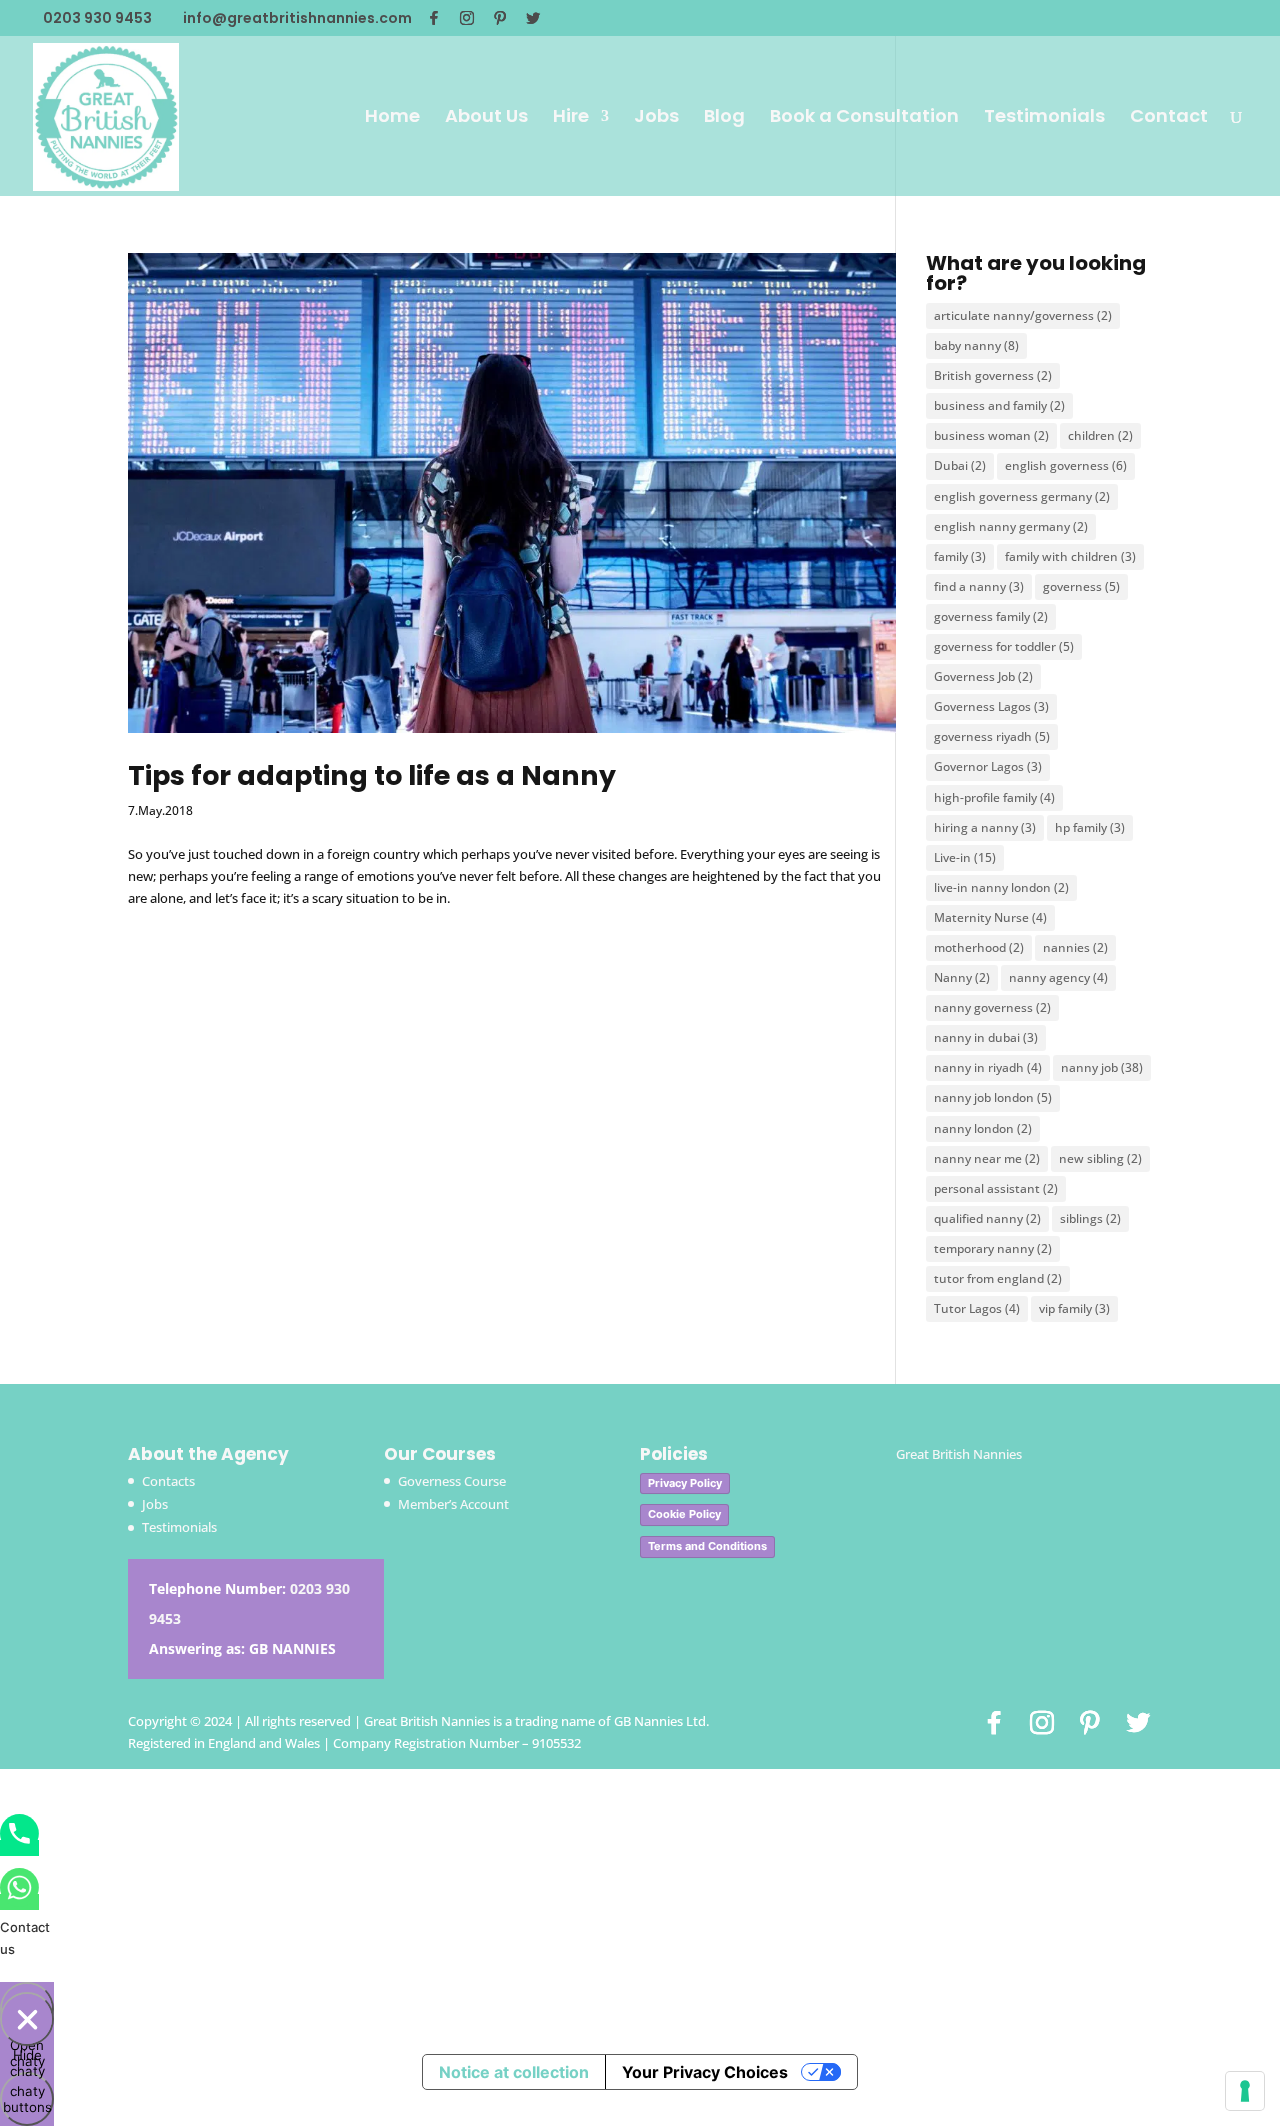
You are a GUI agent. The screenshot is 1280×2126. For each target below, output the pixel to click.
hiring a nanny (985, 827)
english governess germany (1022, 496)
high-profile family (994, 797)
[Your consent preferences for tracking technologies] (1245, 2091)
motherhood (979, 947)
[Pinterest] (500, 18)
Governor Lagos (988, 766)
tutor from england (998, 1278)
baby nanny (976, 345)
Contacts (168, 1481)
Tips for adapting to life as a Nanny (372, 775)
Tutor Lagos (977, 1308)
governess (1081, 586)
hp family (1090, 827)
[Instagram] (467, 18)
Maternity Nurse (990, 917)
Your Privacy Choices (705, 2072)
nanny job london (993, 1097)
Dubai (960, 465)
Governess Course (452, 1481)
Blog (724, 118)
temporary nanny (993, 1248)
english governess (1066, 465)
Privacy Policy (685, 1483)
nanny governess (992, 1007)
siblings (1090, 1218)
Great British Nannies (959, 1454)
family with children (1070, 556)
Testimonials (1044, 118)
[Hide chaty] (27, 2019)
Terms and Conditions (707, 1546)
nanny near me (987, 1158)
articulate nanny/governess (1023, 315)
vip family (1074, 1308)
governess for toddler (1004, 646)
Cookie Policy (684, 1514)
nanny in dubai (986, 1037)
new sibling (1100, 1158)
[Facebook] (434, 18)
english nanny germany (1011, 526)
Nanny (962, 977)
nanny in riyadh (988, 1067)
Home (392, 118)
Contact (1169, 118)
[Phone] (19, 1848)
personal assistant (996, 1188)
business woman (991, 435)
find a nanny (979, 586)
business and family (999, 405)
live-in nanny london (1001, 887)
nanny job (1102, 1067)
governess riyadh (992, 736)
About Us (486, 118)
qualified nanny (987, 1218)
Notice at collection (514, 2072)
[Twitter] (533, 18)
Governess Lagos (991, 706)
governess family (991, 616)
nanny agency (1058, 977)
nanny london (983, 1128)
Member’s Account (453, 1504)
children (1100, 435)
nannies (1075, 947)
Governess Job (983, 676)
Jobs (656, 118)
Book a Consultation (864, 118)
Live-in (965, 857)
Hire (571, 118)
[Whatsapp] (19, 1902)
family (960, 556)
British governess (993, 375)
